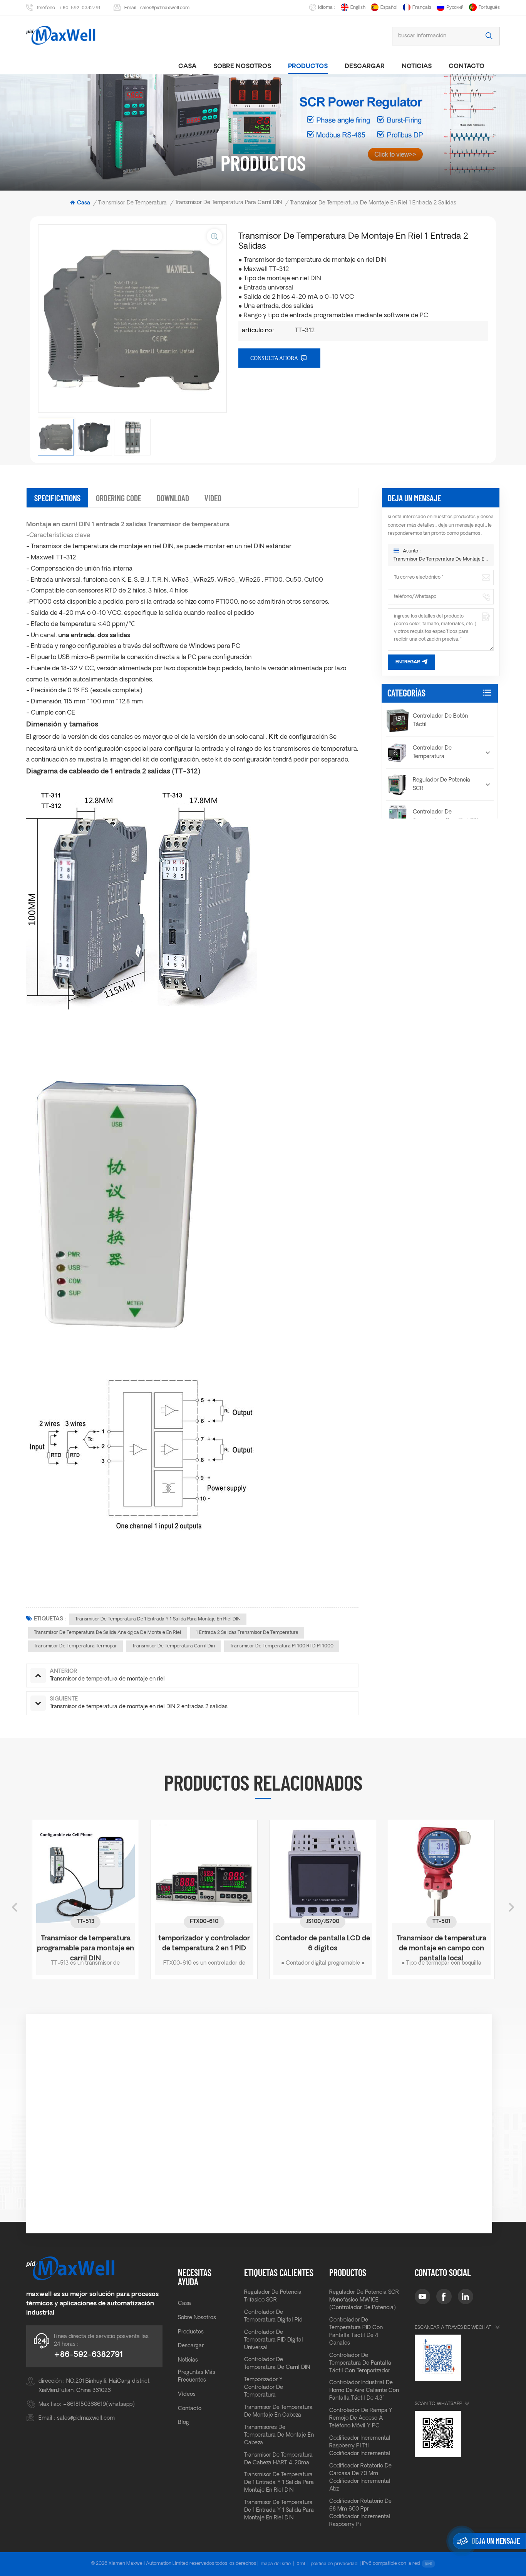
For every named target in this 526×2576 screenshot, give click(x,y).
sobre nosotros (242, 67)
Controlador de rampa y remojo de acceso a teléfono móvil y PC (361, 2418)
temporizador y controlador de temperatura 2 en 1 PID (151, 1944)
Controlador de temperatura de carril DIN (277, 2364)
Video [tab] (213, 498)
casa (187, 67)
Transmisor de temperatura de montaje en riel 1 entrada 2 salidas (441, 559)
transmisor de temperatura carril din (173, 1646)
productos (308, 67)
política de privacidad (334, 2564)
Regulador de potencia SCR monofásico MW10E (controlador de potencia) (364, 2300)
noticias (417, 67)
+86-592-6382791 (80, 8)
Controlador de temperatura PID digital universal (274, 2340)
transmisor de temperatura (132, 203)
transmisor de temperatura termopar (75, 1646)
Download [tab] (173, 498)
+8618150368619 (84, 2404)
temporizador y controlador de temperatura (264, 2388)
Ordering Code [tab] (119, 498)
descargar (365, 67)
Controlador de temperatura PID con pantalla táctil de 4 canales (356, 2332)
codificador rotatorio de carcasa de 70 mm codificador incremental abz (360, 2478)
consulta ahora (274, 358)
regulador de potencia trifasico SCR (273, 2296)
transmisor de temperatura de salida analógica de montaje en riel (107, 1633)
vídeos (187, 2394)
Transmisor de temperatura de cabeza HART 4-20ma (278, 2459)
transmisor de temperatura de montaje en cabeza (278, 2411)
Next (511, 1907)
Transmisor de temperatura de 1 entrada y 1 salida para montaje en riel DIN (158, 1619)
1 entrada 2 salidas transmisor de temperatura (247, 1633)
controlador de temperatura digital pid (273, 2316)
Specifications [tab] (57, 498)
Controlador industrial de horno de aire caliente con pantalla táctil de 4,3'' (364, 2391)
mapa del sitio (276, 2564)
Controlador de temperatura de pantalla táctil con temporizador (360, 2363)
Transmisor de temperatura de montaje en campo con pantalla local (389, 1944)
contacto (190, 2409)
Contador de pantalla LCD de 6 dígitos (270, 1944)
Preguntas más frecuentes (197, 2376)
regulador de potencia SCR (441, 784)
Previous (15, 1907)
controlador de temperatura (432, 752)
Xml (301, 2564)
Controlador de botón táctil (440, 721)
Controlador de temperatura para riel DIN (446, 816)
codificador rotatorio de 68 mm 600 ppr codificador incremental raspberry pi (360, 2513)
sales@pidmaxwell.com (165, 8)
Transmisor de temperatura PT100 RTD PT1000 (282, 1646)
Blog (183, 2423)
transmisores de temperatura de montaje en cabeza (279, 2435)
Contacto (467, 67)
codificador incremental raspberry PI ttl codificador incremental (360, 2446)
